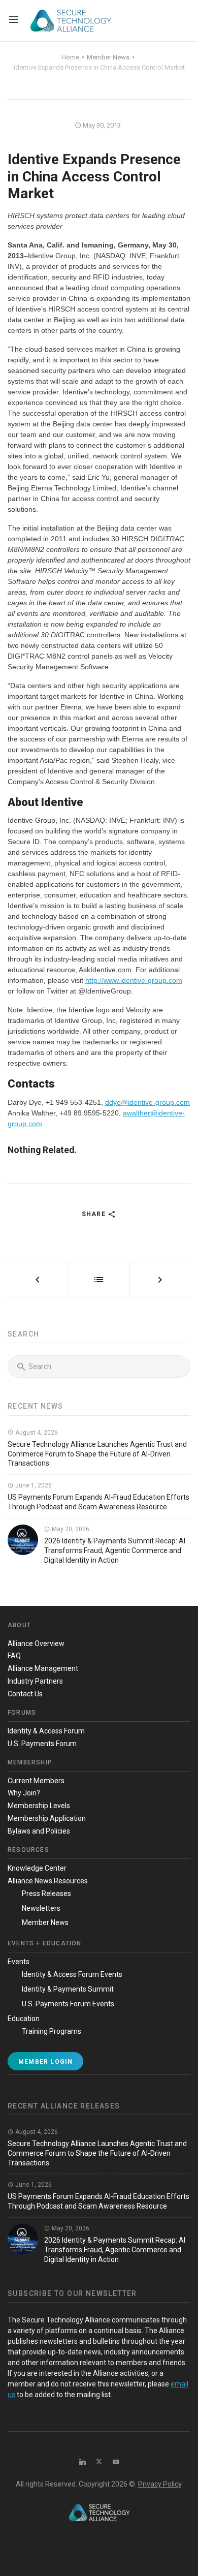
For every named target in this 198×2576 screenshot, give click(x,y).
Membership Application (47, 1818)
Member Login (45, 2062)
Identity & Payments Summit (68, 1989)
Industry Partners (35, 1681)
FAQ (14, 1656)
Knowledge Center (37, 1868)
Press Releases (46, 1894)
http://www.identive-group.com (134, 980)
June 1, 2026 (33, 1485)
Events (19, 1962)
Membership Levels (39, 1806)
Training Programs (52, 2031)
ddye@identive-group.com (147, 1102)
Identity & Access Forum (46, 1731)
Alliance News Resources (48, 1881)
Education (24, 2019)
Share (95, 1214)
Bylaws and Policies (39, 1831)
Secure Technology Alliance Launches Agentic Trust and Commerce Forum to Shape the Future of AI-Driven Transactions (97, 1454)
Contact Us (25, 1694)
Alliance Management (43, 1668)
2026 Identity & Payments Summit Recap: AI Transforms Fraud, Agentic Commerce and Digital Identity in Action (115, 1550)
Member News (45, 1922)
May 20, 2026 (70, 1529)
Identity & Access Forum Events (72, 1974)
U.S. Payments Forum (42, 1744)
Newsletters (41, 1908)
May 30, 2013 (101, 125)
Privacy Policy (160, 2484)
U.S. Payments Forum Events (68, 2004)
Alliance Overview (36, 1643)
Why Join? (24, 1793)
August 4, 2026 (36, 1433)
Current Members (36, 1781)
